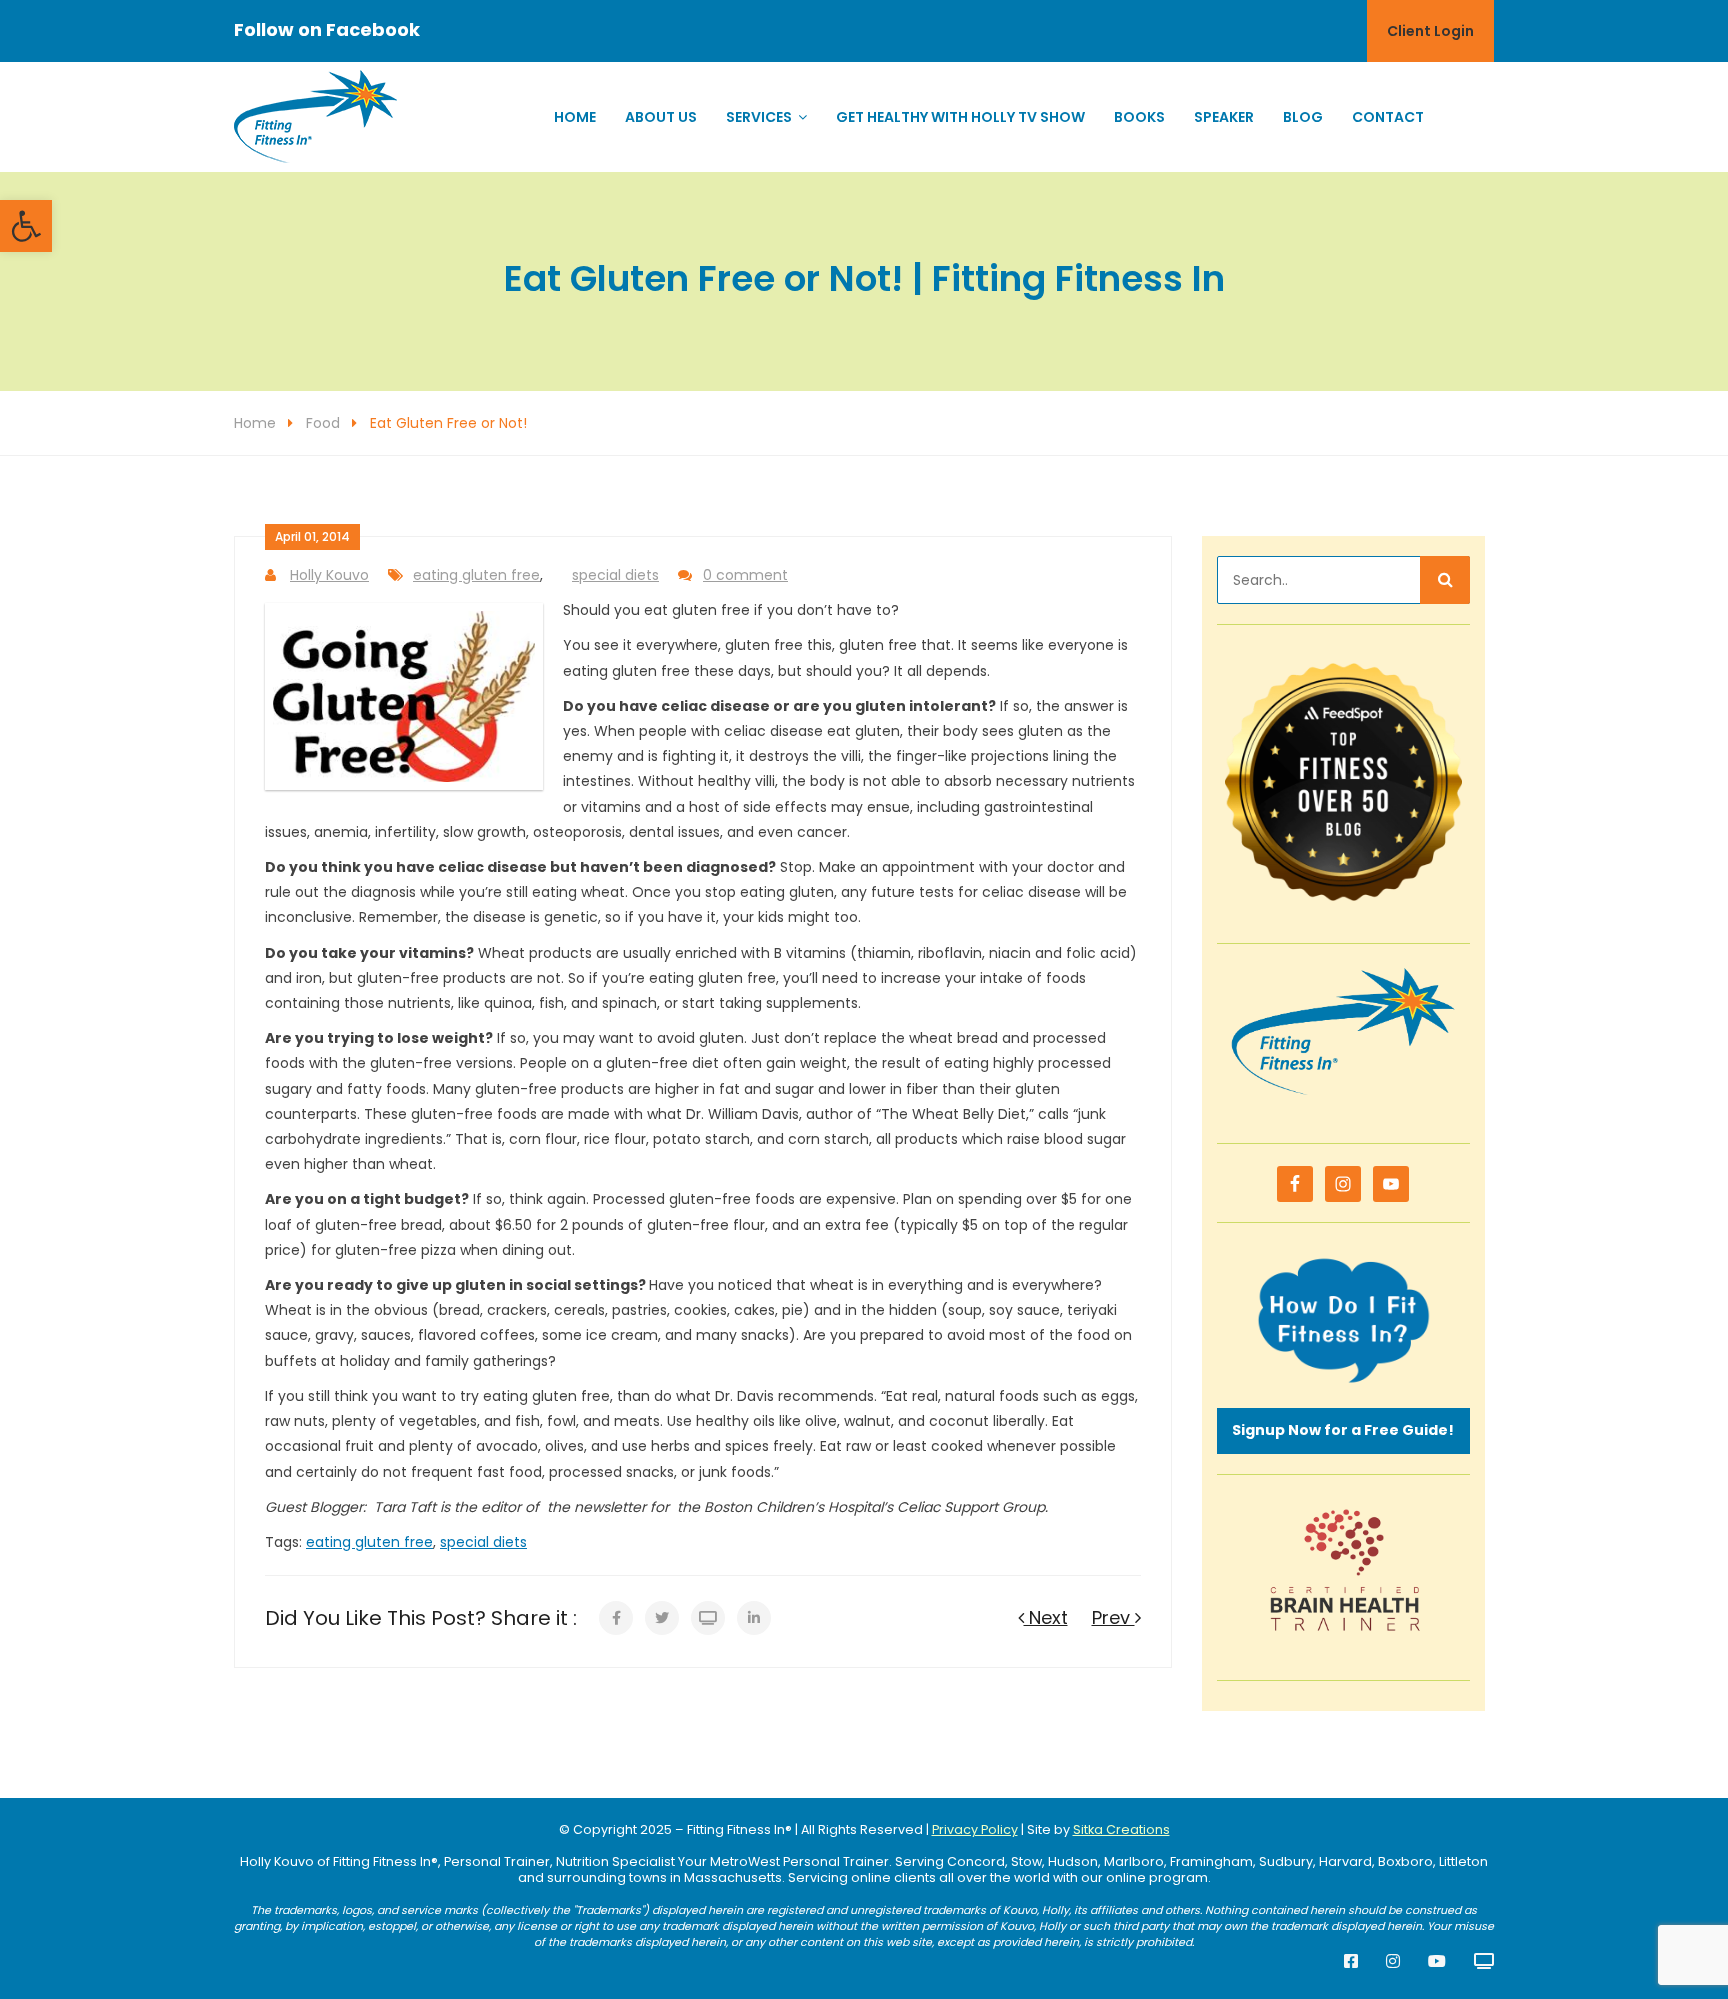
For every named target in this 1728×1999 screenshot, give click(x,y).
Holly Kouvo (329, 575)
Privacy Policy (975, 1829)
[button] (26, 226)
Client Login (1430, 31)
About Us (661, 117)
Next (1046, 1617)
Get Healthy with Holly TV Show (960, 117)
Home (575, 117)
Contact (1388, 117)
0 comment (745, 575)
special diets (615, 575)
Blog (1303, 117)
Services (759, 117)
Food (323, 423)
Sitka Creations (1121, 1829)
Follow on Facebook (327, 29)
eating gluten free (476, 575)
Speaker (1224, 117)
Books (1139, 117)
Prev (1113, 1617)
